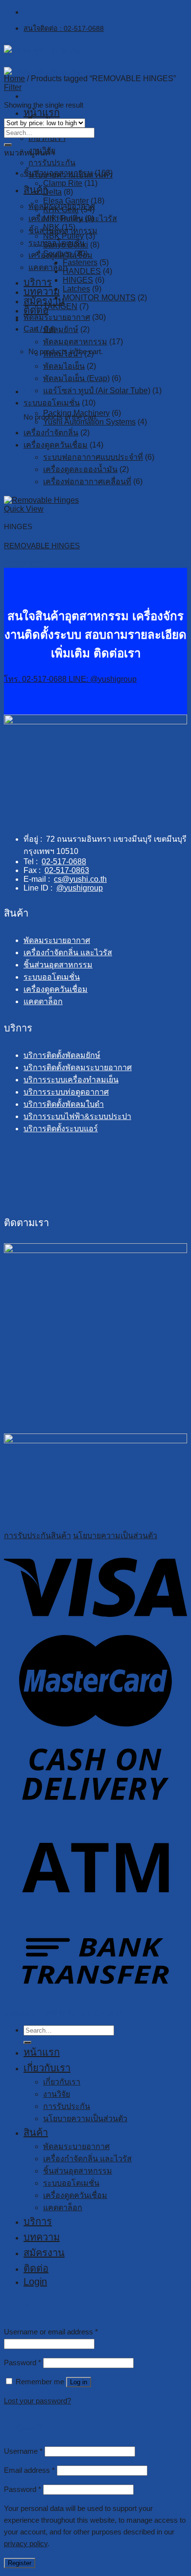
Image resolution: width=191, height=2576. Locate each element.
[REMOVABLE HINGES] (41, 500)
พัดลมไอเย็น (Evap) (76, 378)
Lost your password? (37, 2401)
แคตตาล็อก (48, 267)
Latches (76, 289)
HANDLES (82, 271)
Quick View (24, 509)
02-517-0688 (64, 862)
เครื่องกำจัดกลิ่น (51, 433)
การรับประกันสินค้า (37, 1535)
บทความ (42, 291)
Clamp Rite (63, 183)
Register (20, 2563)
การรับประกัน (52, 163)
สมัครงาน (44, 301)
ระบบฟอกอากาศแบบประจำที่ (93, 457)
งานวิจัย (57, 2094)
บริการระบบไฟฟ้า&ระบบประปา (77, 1116)
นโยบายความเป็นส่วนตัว (115, 1535)
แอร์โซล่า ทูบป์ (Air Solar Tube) (97, 391)
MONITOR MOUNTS (99, 298)
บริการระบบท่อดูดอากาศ (66, 1092)
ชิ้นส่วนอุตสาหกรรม (58, 173)
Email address (29, 2470)
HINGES (78, 280)
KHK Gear (61, 210)
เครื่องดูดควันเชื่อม (56, 445)
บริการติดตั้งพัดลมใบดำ (64, 1104)
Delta (52, 192)
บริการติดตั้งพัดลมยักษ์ (62, 1055)
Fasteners (80, 262)
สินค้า (36, 2132)
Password (23, 2363)
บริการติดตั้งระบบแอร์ (61, 1129)
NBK (51, 227)
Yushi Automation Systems (89, 422)
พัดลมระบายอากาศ (57, 317)
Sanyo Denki (66, 245)
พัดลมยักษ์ (61, 329)
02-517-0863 (67, 870)
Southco (58, 254)
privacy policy (26, 2543)
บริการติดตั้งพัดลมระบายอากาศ (78, 1067)
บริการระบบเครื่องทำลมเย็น (71, 1080)
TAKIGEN (60, 306)
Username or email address (51, 2332)
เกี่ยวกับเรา (47, 138)
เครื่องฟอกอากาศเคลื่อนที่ (87, 482)
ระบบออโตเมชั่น (52, 403)
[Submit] (8, 145)
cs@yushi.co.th (80, 879)
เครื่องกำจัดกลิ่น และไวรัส (68, 952)
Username (23, 2451)
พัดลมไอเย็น (64, 366)
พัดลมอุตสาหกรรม (75, 342)
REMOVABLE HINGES (42, 546)
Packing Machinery (76, 413)
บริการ (38, 282)
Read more (23, 563)
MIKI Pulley (63, 218)
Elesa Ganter (66, 201)
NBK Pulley (63, 236)
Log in (79, 2382)
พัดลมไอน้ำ (63, 354)
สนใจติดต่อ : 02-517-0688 (64, 28)
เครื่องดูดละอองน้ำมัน (80, 469)
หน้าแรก (42, 112)
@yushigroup (80, 888)
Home (14, 78)
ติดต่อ (36, 2268)
